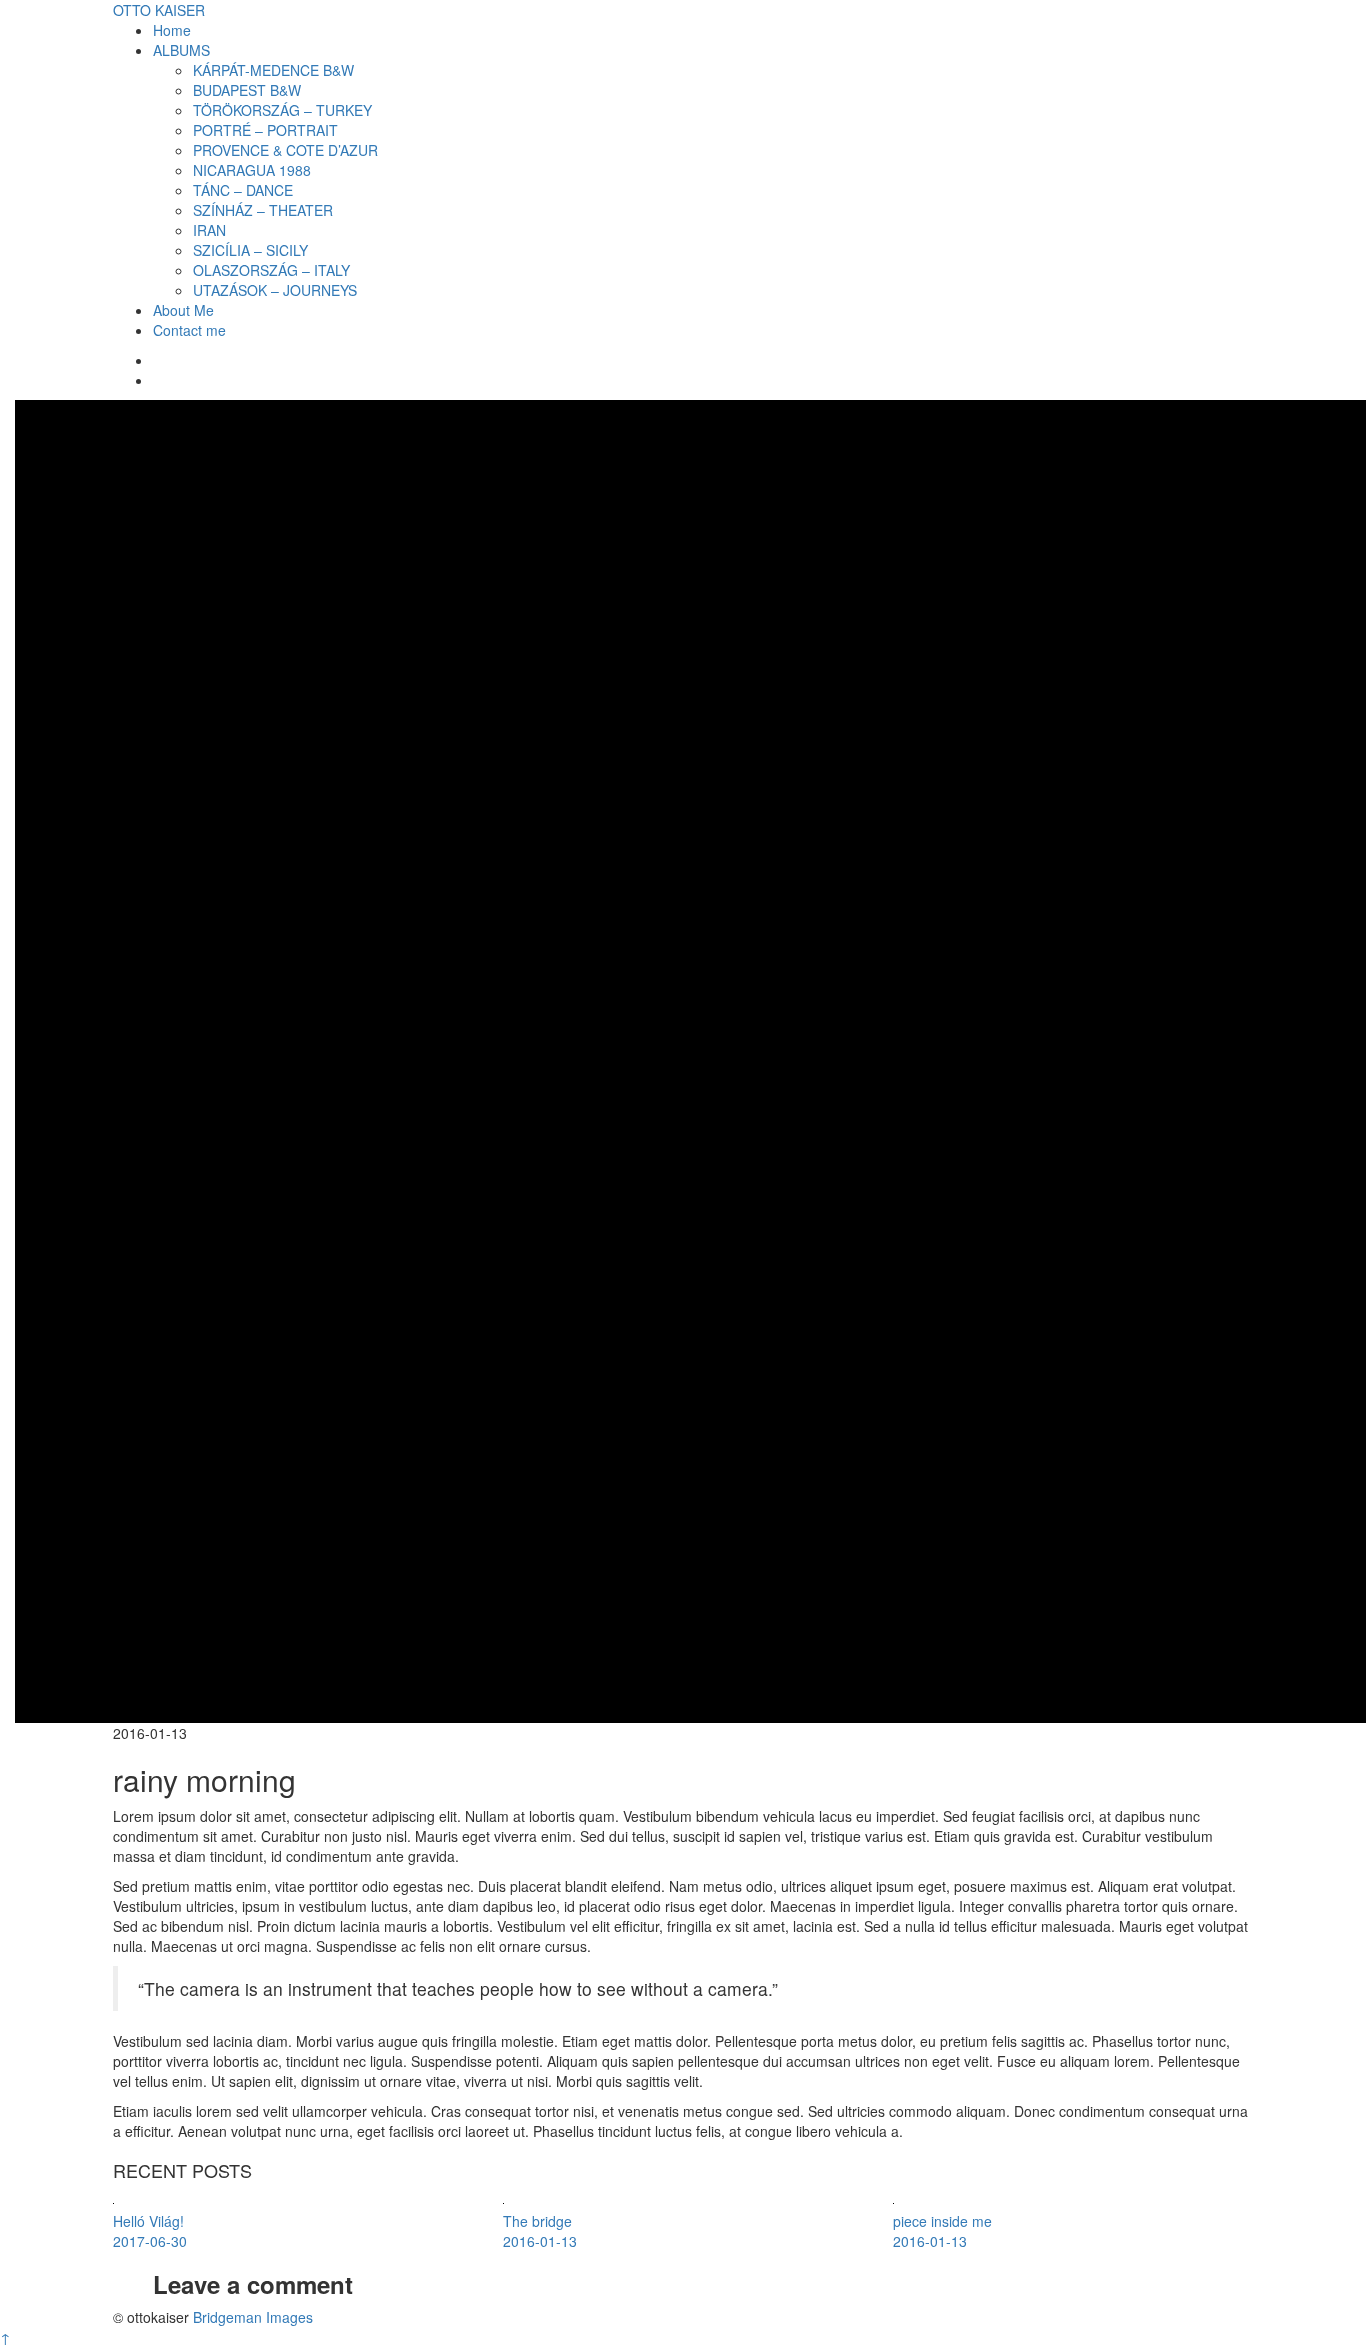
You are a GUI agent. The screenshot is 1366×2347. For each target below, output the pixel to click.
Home (172, 30)
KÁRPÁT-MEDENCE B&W (273, 70)
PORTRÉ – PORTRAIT (265, 130)
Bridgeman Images (253, 2317)
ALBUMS (181, 50)
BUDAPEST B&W (247, 90)
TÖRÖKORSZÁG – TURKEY (282, 110)
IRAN (209, 230)
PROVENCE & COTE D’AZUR (285, 150)
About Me (183, 310)
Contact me (189, 330)
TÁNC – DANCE (243, 190)
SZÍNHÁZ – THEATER (263, 210)
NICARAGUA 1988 (252, 170)
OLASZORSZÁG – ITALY (271, 270)
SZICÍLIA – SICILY (250, 250)
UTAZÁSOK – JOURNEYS (275, 290)
